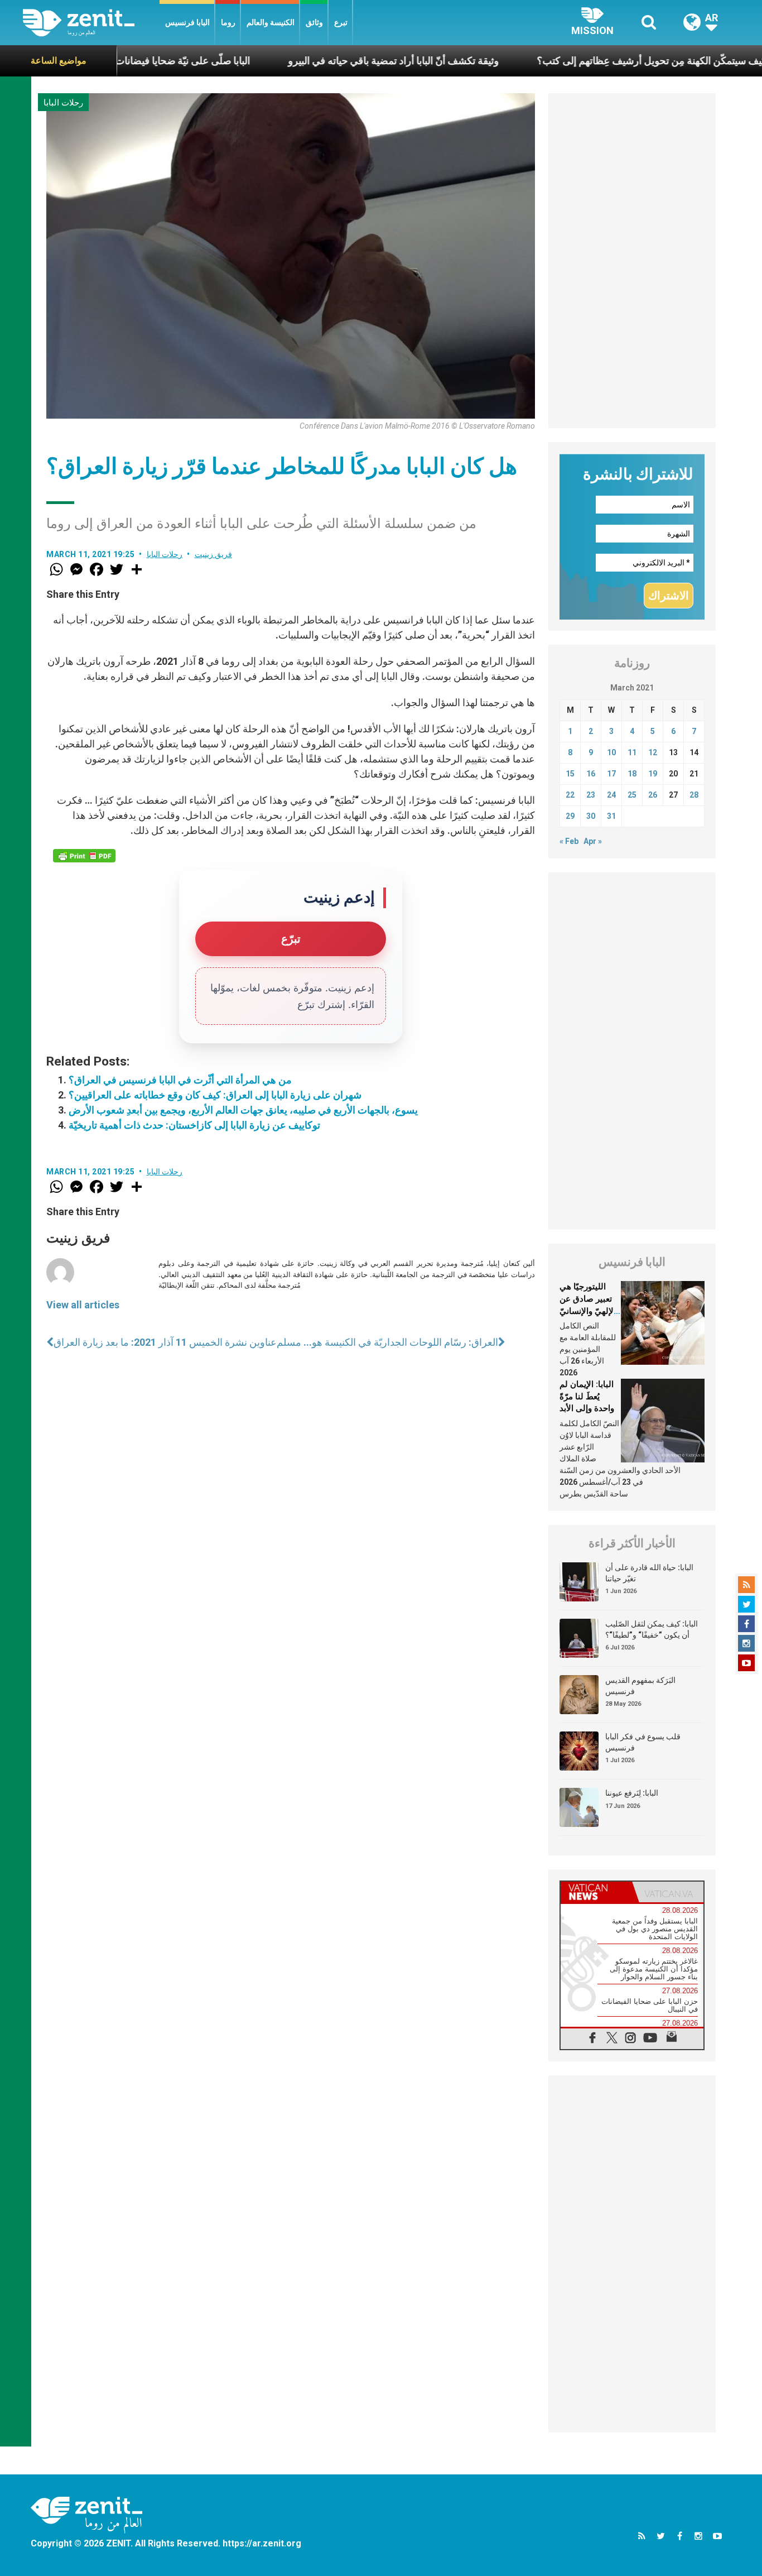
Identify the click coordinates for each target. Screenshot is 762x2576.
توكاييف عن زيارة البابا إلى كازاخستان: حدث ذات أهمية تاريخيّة (194, 1125)
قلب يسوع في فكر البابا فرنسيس (643, 1742)
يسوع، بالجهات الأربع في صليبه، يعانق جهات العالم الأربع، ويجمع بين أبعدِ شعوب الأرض (243, 1110)
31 (611, 816)
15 (570, 774)
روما (228, 22)
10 (611, 752)
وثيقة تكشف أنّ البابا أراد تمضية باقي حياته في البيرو (326, 61)
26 (653, 795)
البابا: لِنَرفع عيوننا (632, 1793)
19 (653, 774)
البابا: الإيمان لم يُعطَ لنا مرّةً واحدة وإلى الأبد (587, 1396)
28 (694, 795)
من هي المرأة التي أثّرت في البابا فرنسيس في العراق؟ (180, 1080)
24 (611, 795)
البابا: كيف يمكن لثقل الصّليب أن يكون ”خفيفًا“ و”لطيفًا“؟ (652, 1629)
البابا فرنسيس (187, 22)
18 (632, 774)
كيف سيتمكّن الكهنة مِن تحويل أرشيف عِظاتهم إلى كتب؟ (585, 61)
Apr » (593, 841)
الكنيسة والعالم (271, 22)
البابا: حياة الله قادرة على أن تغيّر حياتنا (649, 1573)
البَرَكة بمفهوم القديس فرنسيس (640, 1686)
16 (591, 774)
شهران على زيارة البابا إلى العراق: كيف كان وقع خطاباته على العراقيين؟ (215, 1095)
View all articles (83, 1305)
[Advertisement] (632, 261)
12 (653, 752)
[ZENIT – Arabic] (91, 23)
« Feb (569, 841)
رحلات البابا (63, 103)
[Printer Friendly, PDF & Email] (84, 856)
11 (632, 752)
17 (611, 774)
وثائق (314, 22)
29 (570, 816)
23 (591, 795)
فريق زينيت (214, 554)
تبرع (341, 22)
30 (591, 816)
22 (570, 795)
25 (632, 795)
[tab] (596, 1892)
